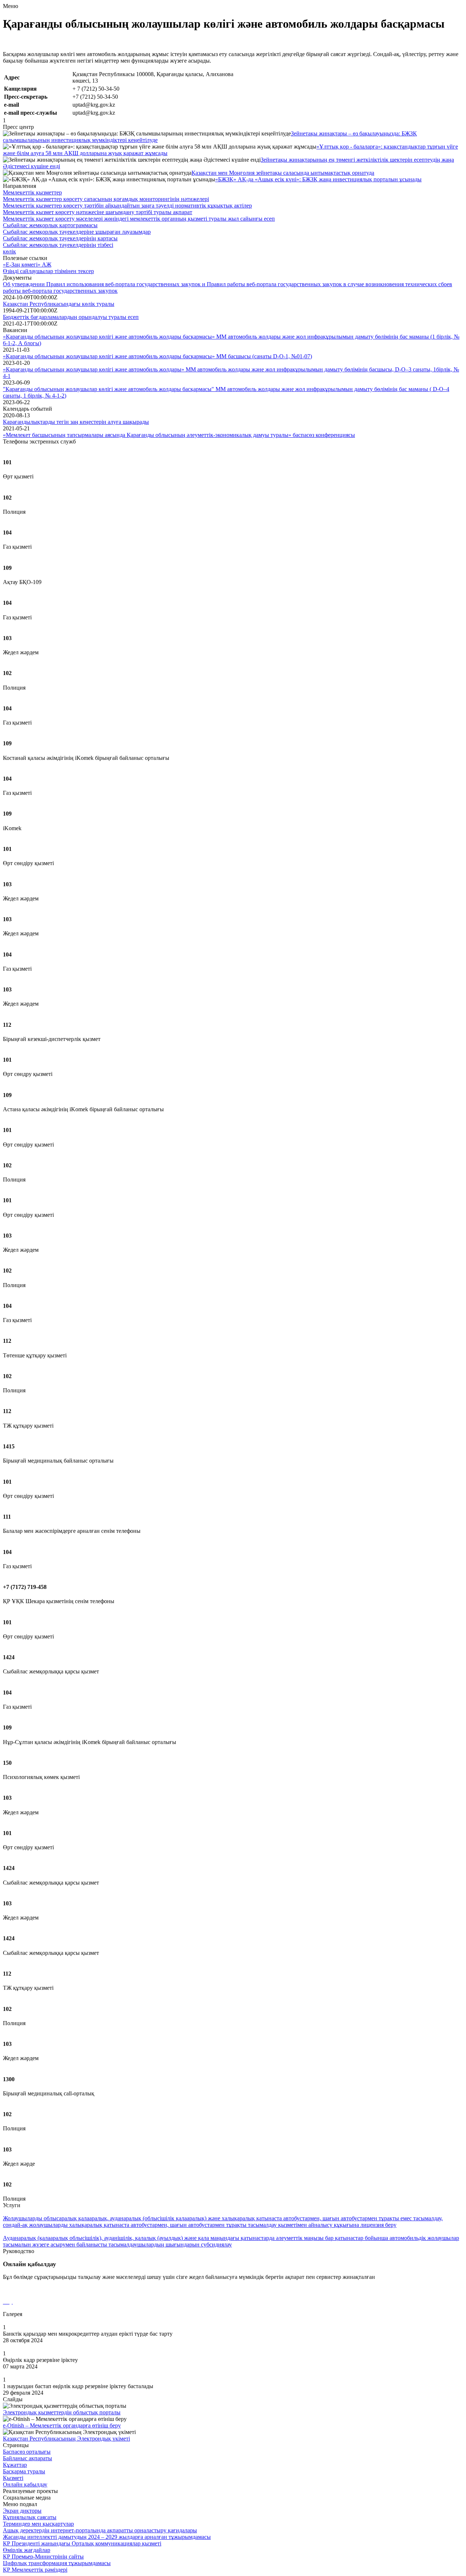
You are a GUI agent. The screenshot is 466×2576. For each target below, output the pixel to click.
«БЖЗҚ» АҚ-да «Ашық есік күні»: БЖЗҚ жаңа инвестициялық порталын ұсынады (318, 179)
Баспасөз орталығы (27, 2452)
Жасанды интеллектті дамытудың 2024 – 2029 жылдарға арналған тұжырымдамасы (107, 2537)
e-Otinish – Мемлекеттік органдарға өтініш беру (62, 2425)
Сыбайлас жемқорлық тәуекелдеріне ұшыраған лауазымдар (77, 232)
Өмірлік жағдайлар (27, 2550)
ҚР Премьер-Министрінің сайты (43, 2557)
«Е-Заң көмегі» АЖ (27, 265)
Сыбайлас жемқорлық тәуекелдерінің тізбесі (58, 245)
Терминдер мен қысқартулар (38, 2524)
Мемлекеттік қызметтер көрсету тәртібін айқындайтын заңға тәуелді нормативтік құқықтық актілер (127, 206)
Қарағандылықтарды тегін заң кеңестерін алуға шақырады (76, 422)
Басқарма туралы (24, 2471)
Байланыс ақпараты (27, 2458)
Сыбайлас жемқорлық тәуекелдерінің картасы (60, 238)
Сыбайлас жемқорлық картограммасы (50, 225)
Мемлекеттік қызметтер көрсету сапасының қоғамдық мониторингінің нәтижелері (106, 199)
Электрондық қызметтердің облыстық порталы (62, 2412)
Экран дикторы (22, 2511)
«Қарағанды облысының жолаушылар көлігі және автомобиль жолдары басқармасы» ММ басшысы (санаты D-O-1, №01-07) (157, 356)
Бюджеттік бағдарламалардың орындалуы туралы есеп (71, 317)
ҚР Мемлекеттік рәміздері (35, 2570)
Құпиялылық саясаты (30, 2517)
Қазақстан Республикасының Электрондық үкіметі (66, 2439)
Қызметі (13, 2478)
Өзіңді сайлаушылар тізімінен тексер (48, 271)
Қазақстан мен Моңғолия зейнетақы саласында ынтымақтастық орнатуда (283, 173)
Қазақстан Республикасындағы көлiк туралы (59, 304)
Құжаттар (15, 2465)
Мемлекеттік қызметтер (32, 192)
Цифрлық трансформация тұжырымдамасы (57, 2563)
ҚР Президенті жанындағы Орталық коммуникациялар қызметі (82, 2543)
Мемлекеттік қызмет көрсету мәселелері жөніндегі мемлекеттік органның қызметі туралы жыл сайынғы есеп (139, 219)
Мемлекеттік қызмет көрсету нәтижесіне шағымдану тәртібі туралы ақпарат (98, 212)
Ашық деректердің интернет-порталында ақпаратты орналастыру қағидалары (100, 2530)
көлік (9, 251)
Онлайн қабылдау (25, 2484)
